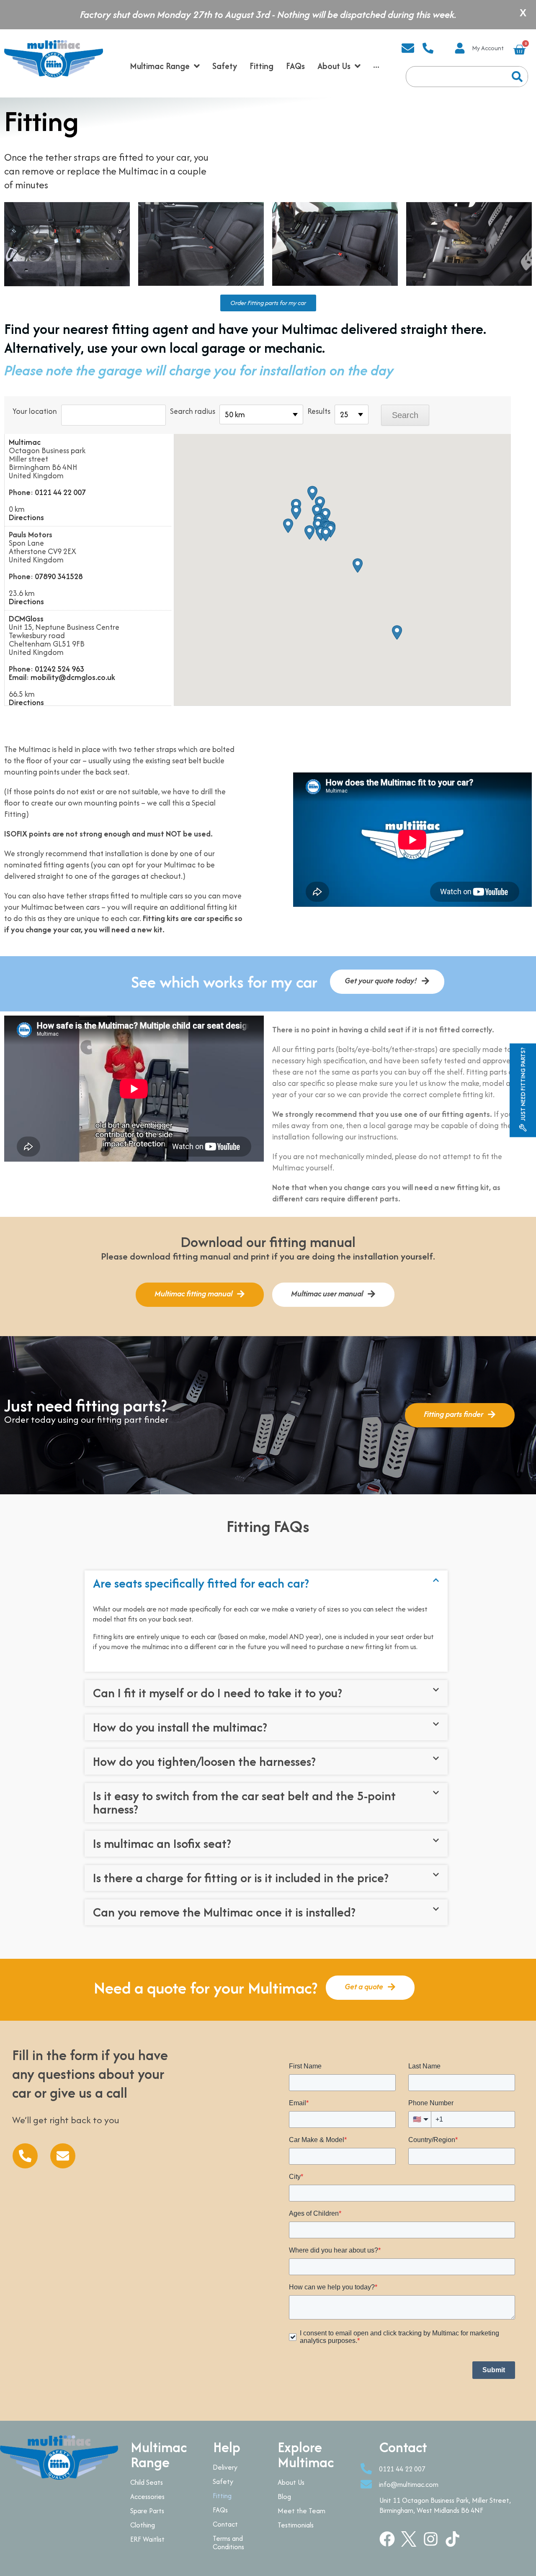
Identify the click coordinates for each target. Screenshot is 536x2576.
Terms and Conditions (228, 2543)
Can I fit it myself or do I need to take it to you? (218, 1693)
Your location (35, 411)
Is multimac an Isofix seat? (162, 1843)
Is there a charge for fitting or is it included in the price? (241, 1878)
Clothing (143, 2525)
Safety (223, 2481)
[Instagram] (431, 2539)
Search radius (193, 411)
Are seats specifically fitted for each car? (201, 1583)
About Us (291, 2482)
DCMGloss (26, 619)
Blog (284, 2496)
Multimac (25, 442)
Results (319, 411)
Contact (225, 2524)
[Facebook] (387, 2539)
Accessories (147, 2496)
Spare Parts (147, 2511)
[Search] (517, 77)
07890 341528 (59, 576)
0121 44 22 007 (60, 492)
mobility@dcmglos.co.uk (73, 677)
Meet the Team (301, 2511)
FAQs (220, 2510)
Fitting (222, 2496)
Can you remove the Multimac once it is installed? (224, 1912)
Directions (26, 518)
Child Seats (147, 2482)
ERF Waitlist (147, 2539)
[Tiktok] (452, 2539)
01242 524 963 (59, 669)
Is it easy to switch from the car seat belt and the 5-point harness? (244, 1802)
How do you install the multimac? (180, 1727)
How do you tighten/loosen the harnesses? (204, 1761)
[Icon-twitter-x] (409, 2539)
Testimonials (296, 2525)
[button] (325, 515)
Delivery (225, 2467)
